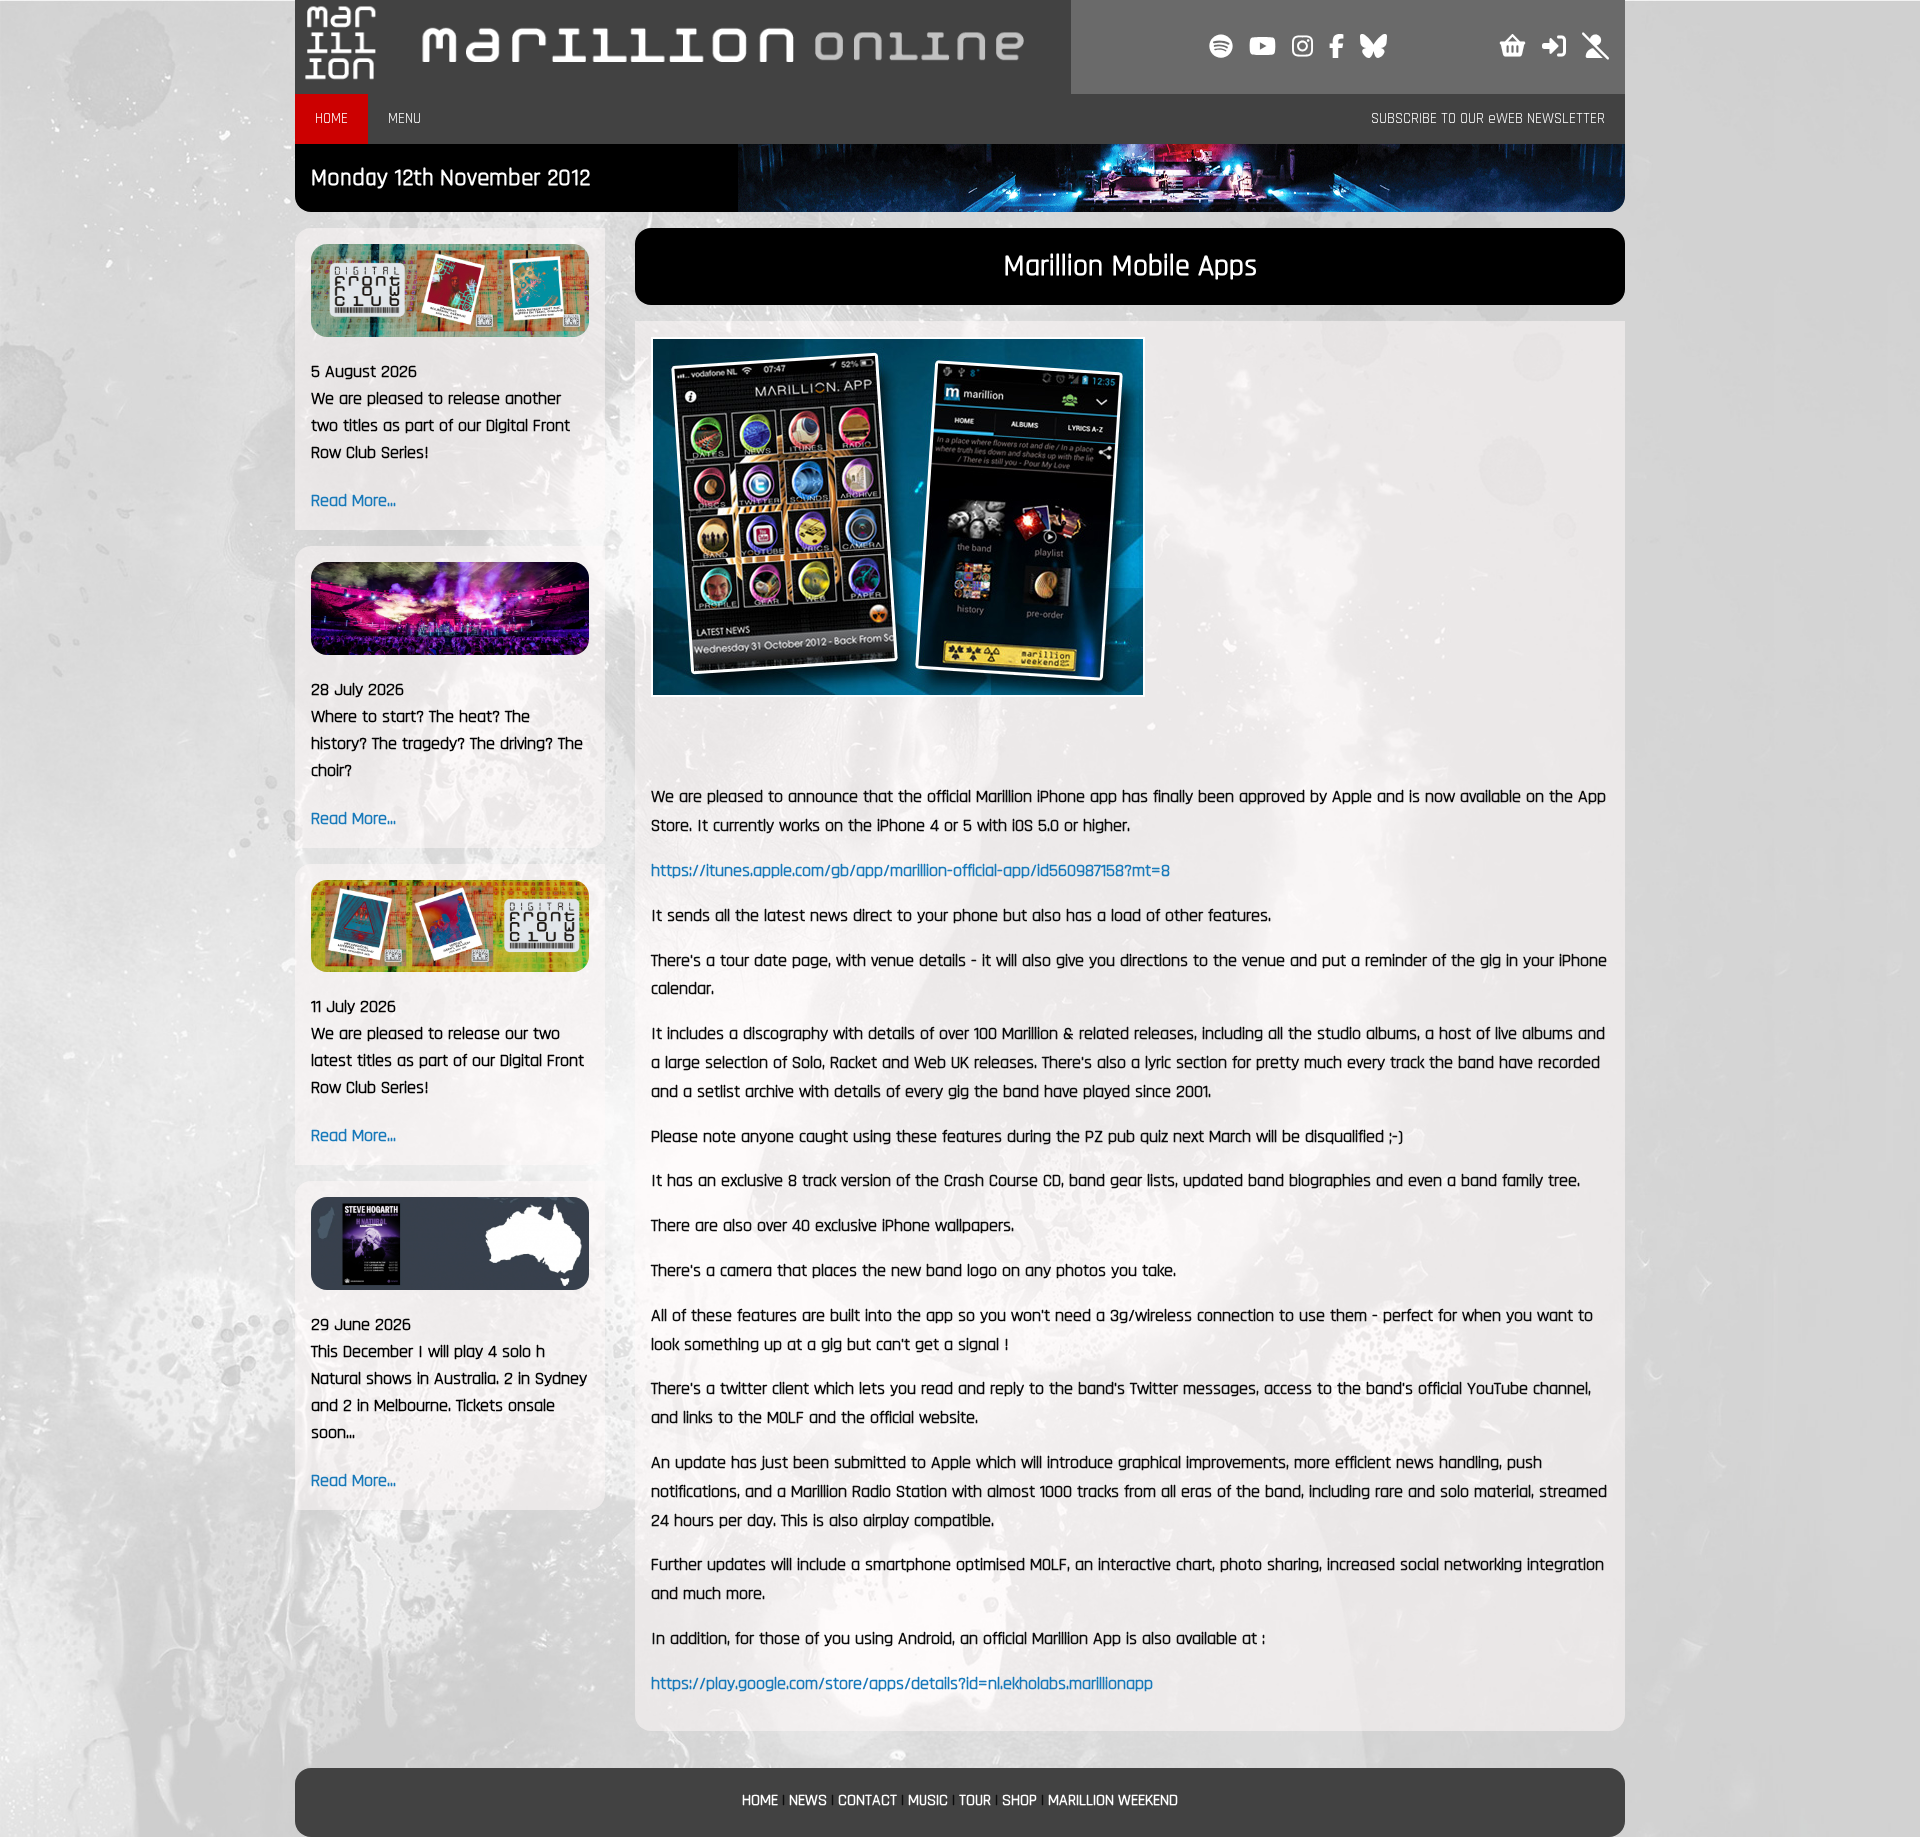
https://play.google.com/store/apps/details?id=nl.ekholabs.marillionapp (902, 1683)
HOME (331, 118)
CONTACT (867, 1800)
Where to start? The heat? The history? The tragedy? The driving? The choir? (447, 743)
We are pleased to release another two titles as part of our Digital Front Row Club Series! (440, 425)
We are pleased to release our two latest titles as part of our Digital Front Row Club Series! (447, 1060)
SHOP (1019, 1800)
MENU (404, 118)
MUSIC (928, 1800)
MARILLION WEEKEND (1113, 1800)
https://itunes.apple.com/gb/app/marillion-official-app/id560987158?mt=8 (910, 870)
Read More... (353, 500)
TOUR (975, 1800)
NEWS (808, 1800)
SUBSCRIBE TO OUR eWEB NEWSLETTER (1488, 118)
